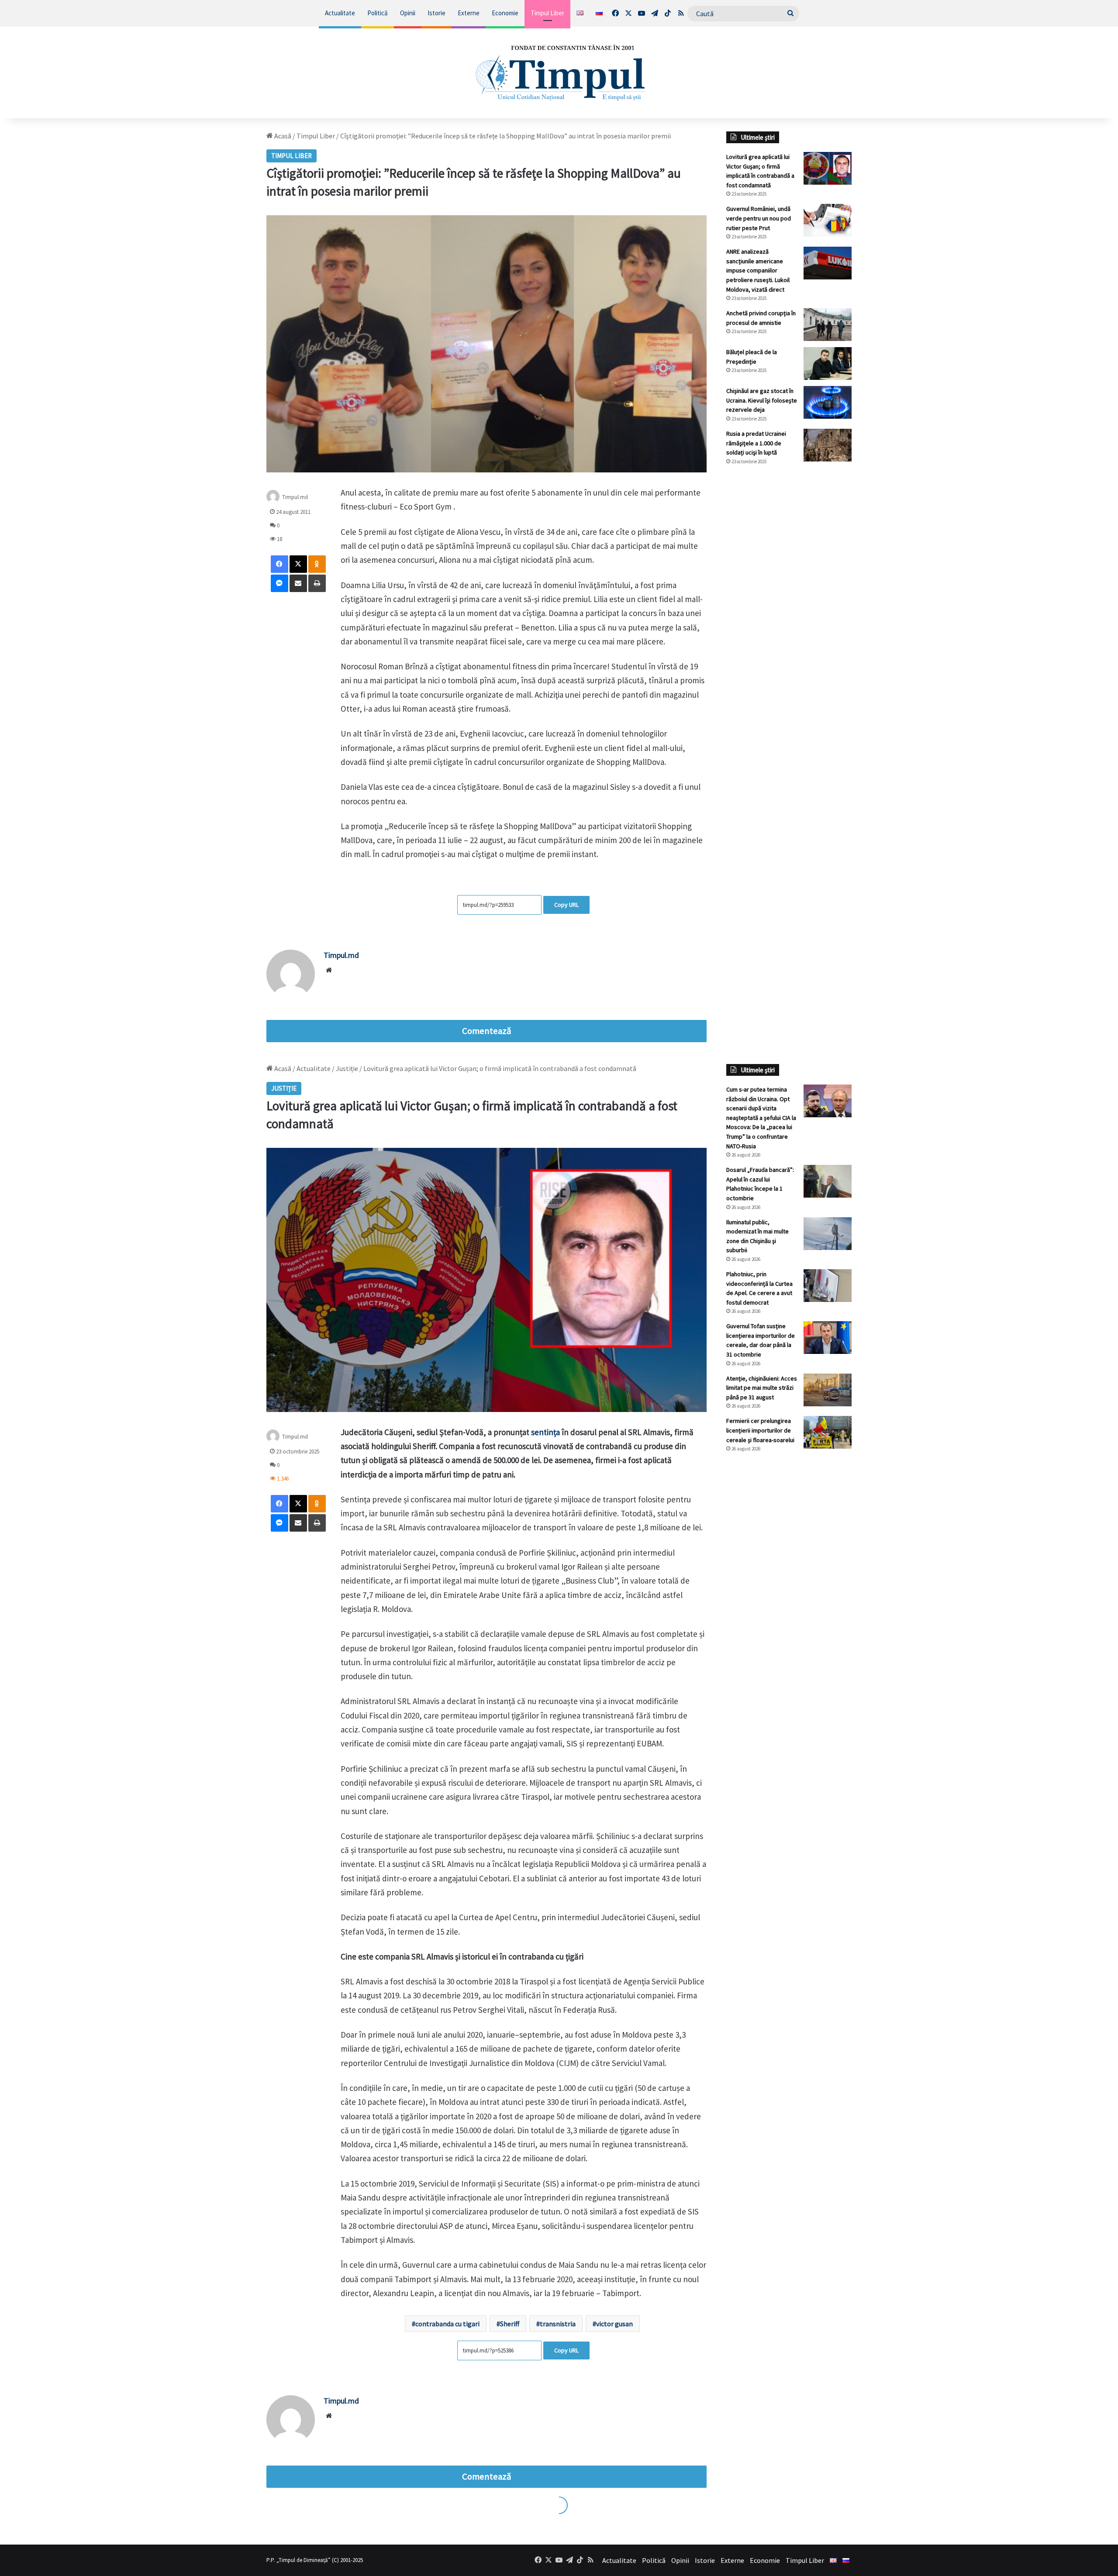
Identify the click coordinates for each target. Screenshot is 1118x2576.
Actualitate (340, 13)
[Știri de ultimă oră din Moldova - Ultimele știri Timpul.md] (559, 72)
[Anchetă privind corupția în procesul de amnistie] (828, 325)
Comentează (487, 1031)
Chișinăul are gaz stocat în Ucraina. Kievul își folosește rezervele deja (762, 400)
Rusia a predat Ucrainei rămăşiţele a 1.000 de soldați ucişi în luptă (756, 443)
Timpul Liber (547, 13)
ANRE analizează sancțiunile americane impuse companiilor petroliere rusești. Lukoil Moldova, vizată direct (758, 270)
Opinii (408, 13)
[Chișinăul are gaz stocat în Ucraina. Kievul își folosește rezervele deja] (828, 402)
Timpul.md (295, 497)
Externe (469, 13)
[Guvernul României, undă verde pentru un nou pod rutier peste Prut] (828, 220)
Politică (378, 13)
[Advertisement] (789, 618)
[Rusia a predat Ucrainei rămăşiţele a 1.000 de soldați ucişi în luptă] (828, 445)
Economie (505, 13)
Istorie (437, 13)
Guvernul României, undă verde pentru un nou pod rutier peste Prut (759, 218)
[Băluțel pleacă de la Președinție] (828, 363)
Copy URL (566, 905)
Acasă (282, 136)
